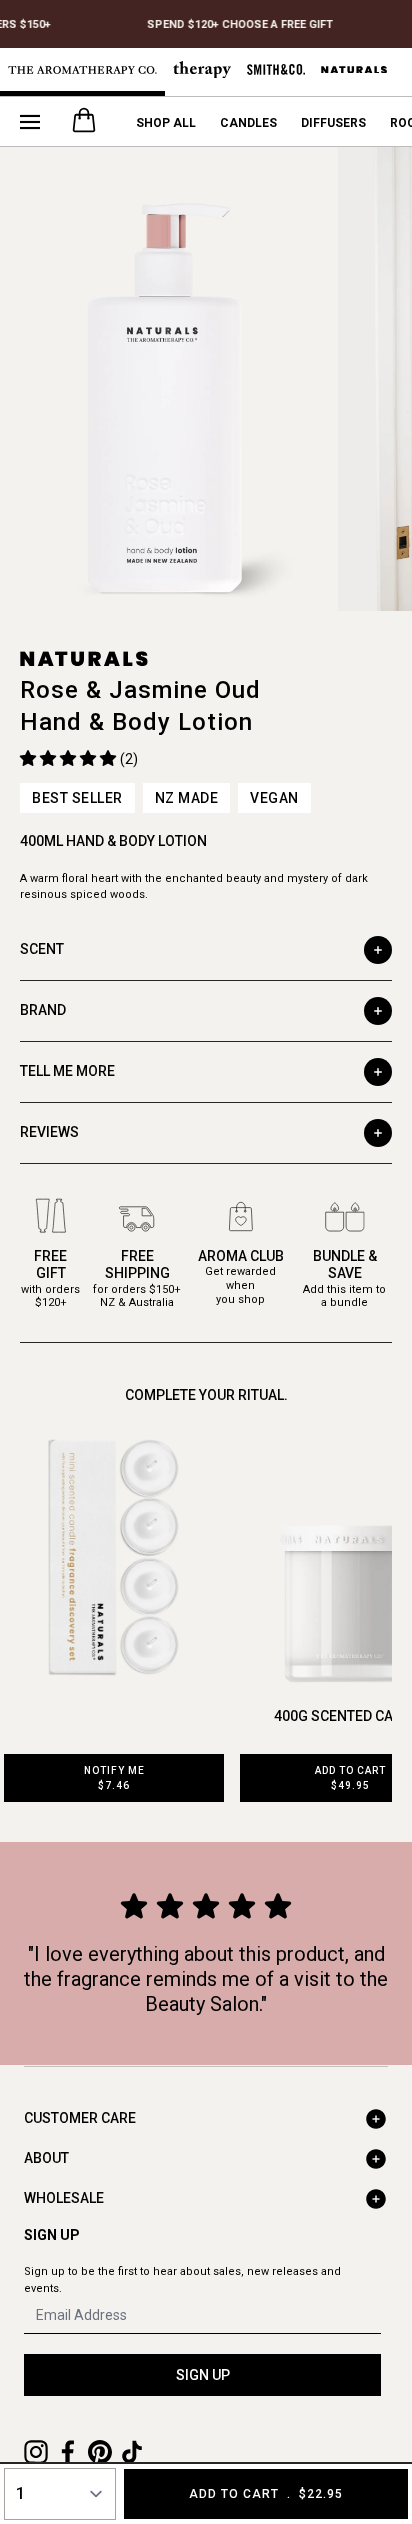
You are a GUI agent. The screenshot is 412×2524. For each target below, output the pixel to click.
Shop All (166, 123)
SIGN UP (203, 2375)
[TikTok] (132, 2452)
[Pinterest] (100, 2452)
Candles (248, 123)
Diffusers (333, 123)
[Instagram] (36, 2452)
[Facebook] (68, 2452)
